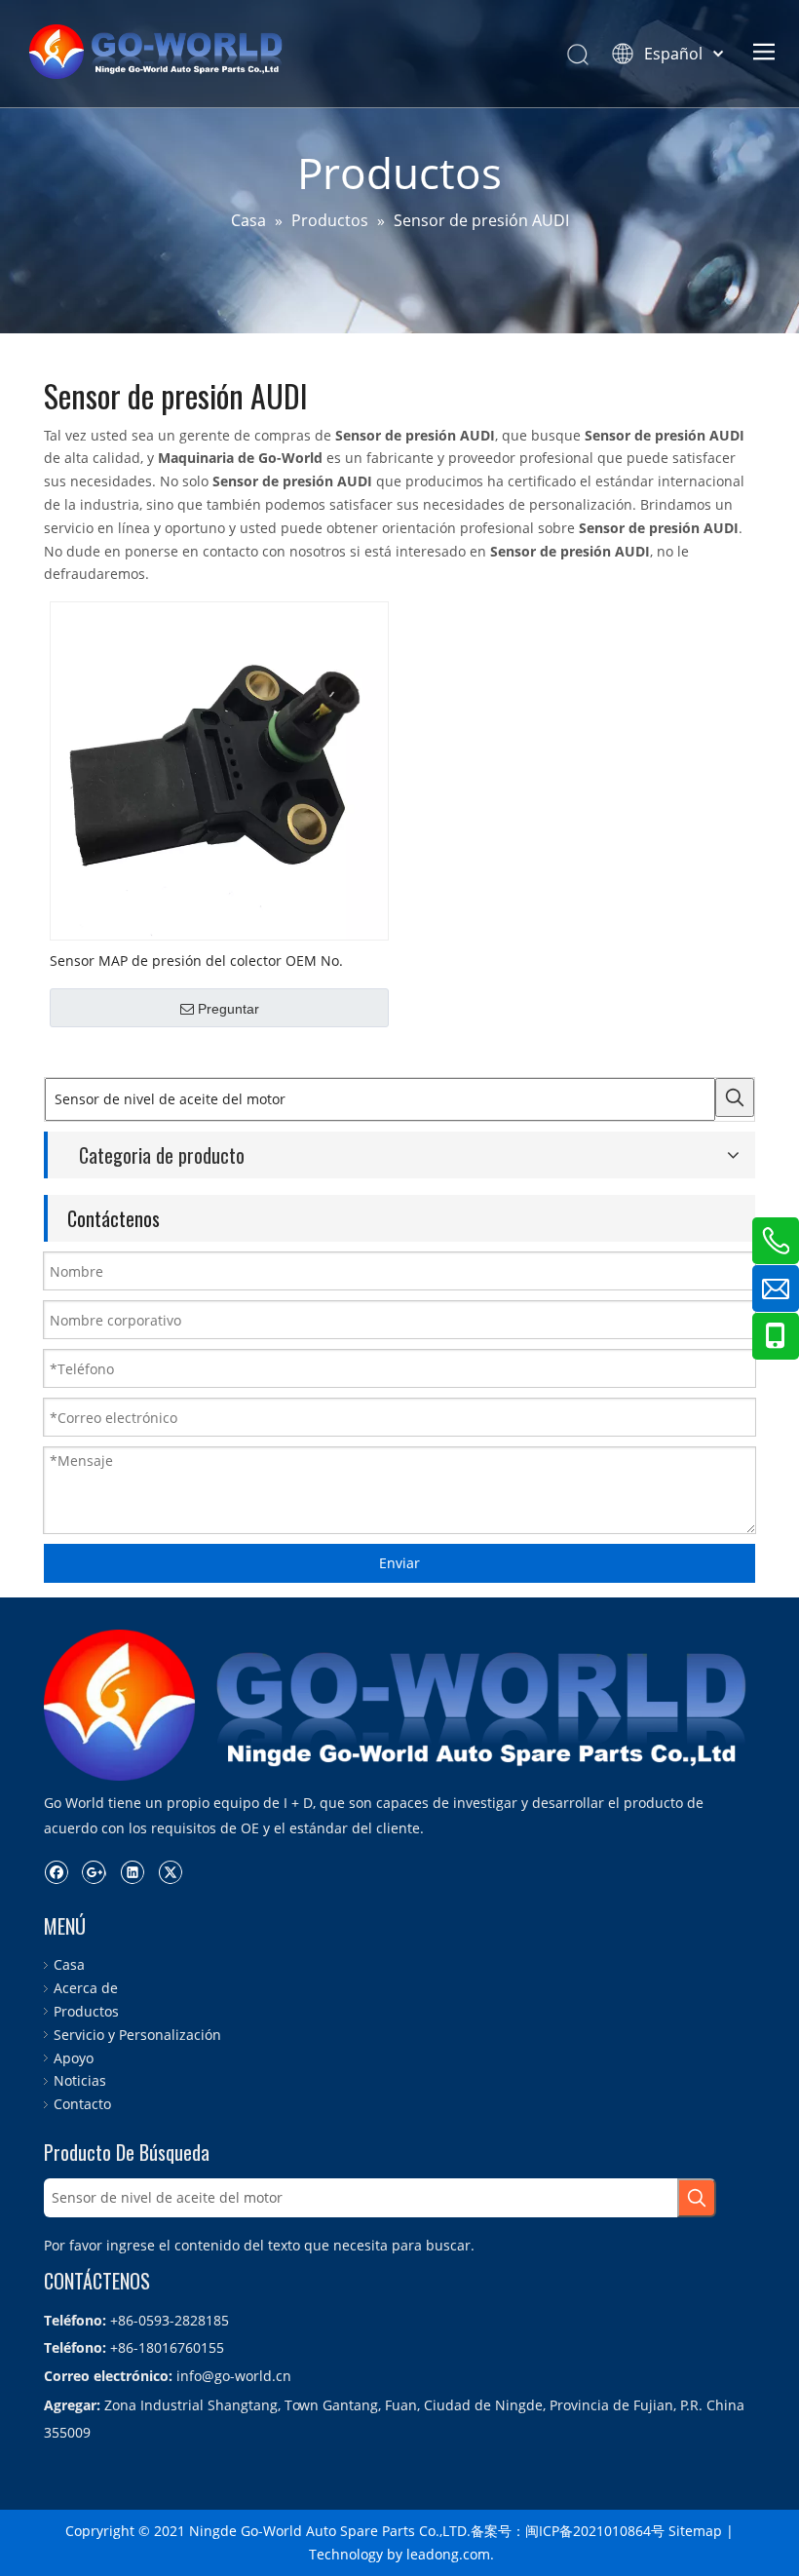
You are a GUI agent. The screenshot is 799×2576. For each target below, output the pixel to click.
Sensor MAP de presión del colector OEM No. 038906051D (196, 960)
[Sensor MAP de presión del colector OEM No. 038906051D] (219, 769)
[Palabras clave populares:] (735, 1097)
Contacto (82, 2104)
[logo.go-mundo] (399, 1705)
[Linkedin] (132, 1872)
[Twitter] (170, 1872)
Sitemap (695, 2531)
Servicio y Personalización (137, 2035)
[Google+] (94, 1872)
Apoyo (74, 2058)
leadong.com (448, 2554)
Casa (69, 1964)
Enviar (399, 1563)
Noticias (80, 2080)
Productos (86, 2011)
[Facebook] (56, 1872)
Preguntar (228, 1009)
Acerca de (86, 1988)
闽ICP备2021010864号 (595, 2531)
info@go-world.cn (234, 2376)
